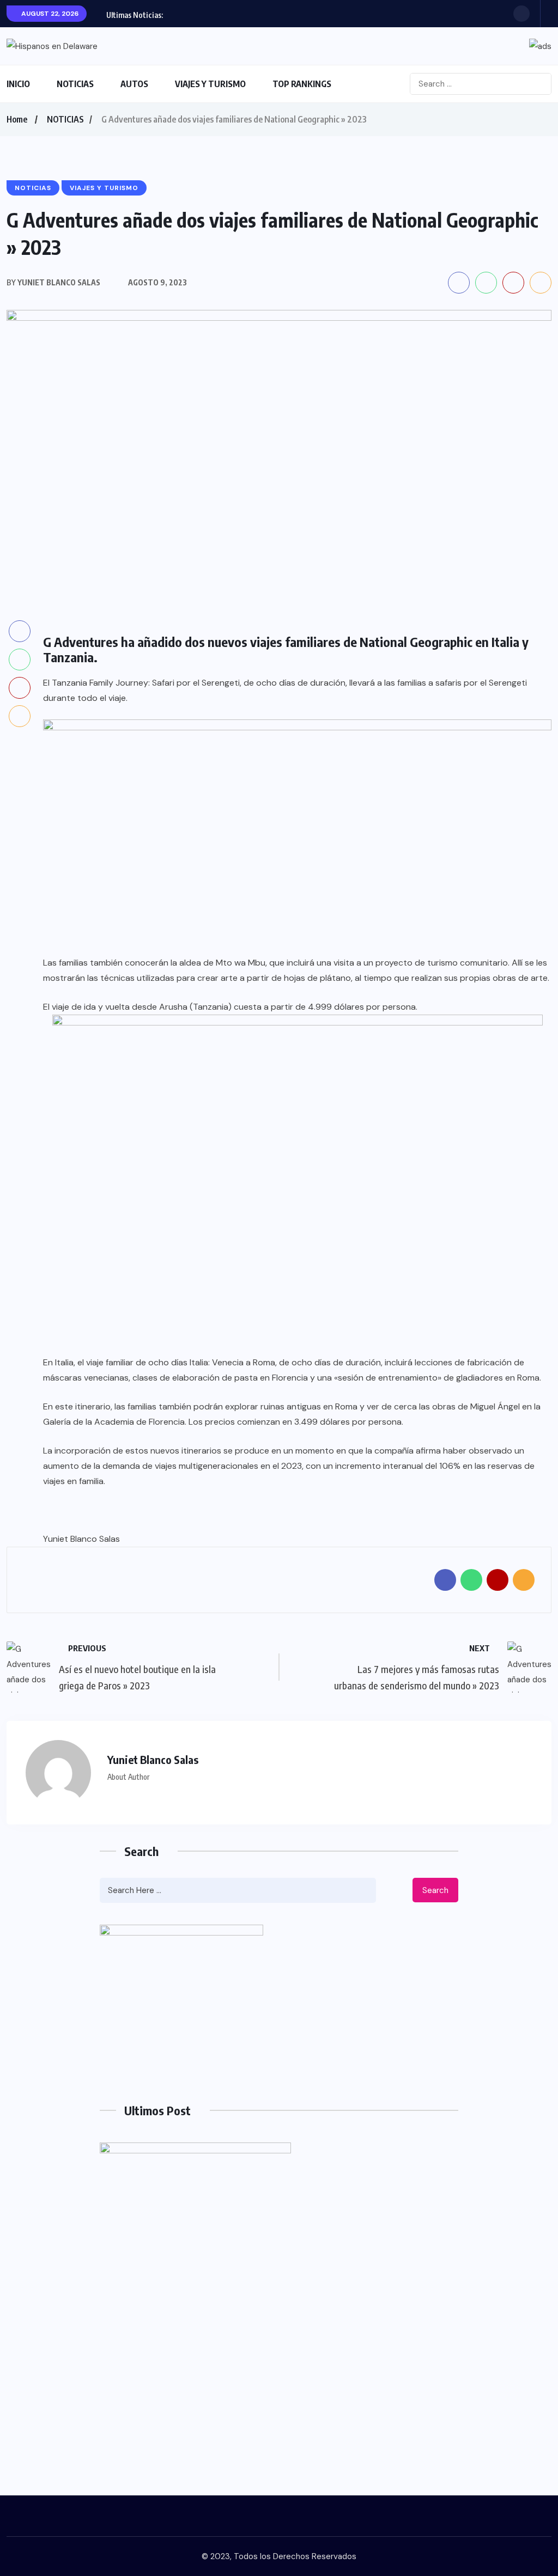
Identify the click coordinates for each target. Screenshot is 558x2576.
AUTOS (134, 84)
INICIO (18, 84)
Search (435, 1890)
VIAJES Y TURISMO (210, 84)
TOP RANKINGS (302, 84)
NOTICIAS (75, 84)
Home (17, 119)
